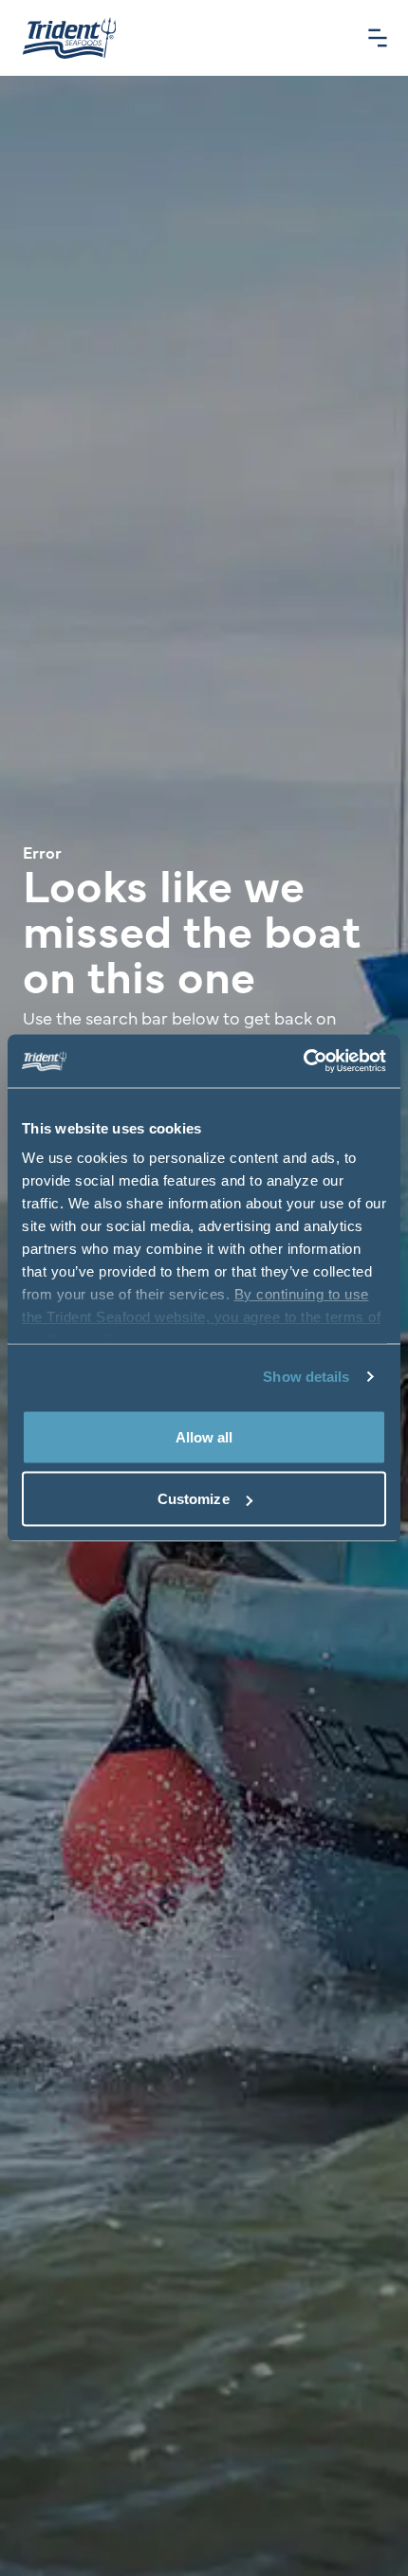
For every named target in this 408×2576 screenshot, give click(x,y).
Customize (194, 1499)
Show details (306, 1377)
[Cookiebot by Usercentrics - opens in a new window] (303, 1061)
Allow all (204, 1436)
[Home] (69, 38)
